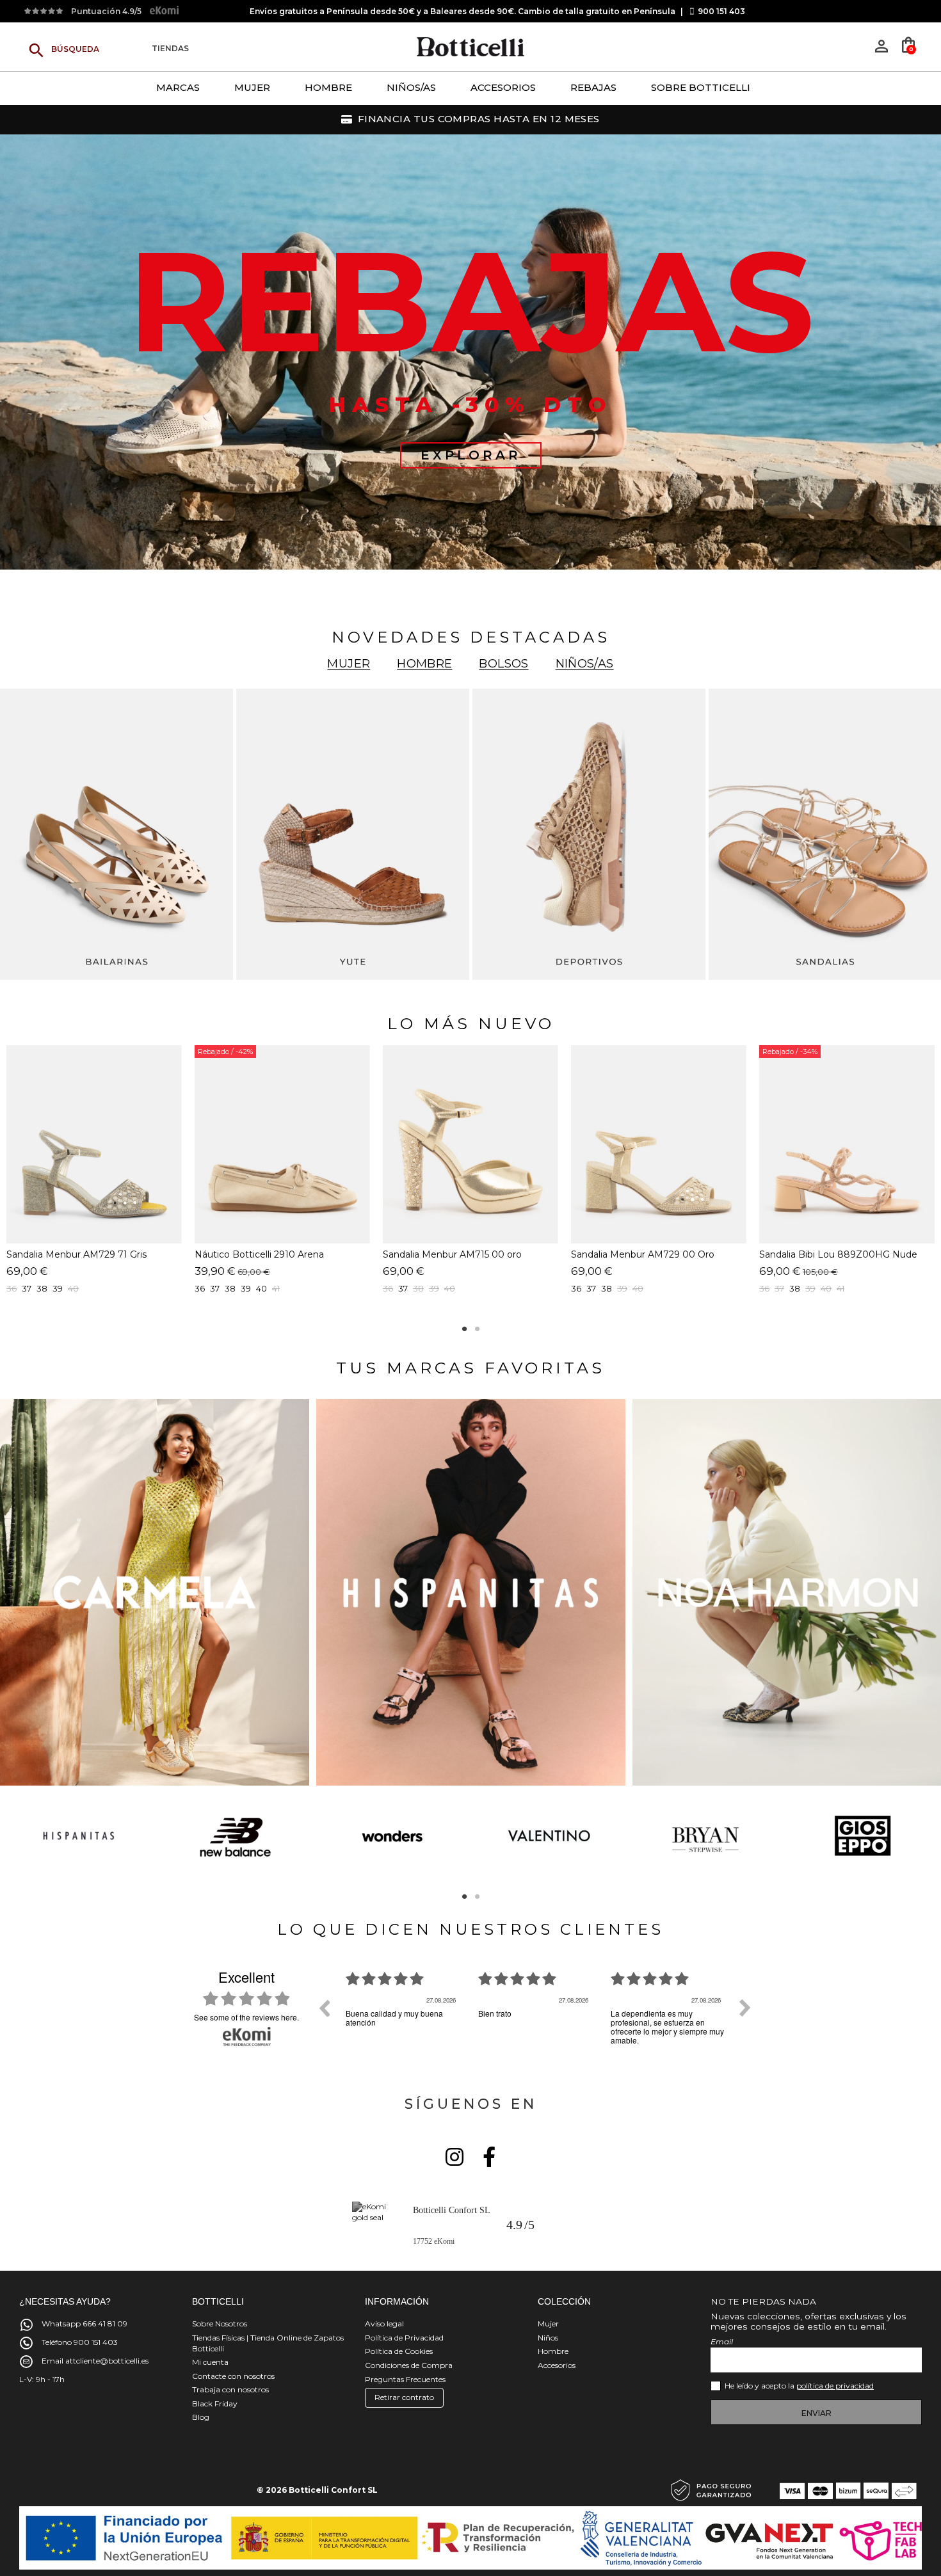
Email (722, 2341)
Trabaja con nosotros (230, 2389)
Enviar (816, 2413)
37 (215, 1288)
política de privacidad (835, 2386)
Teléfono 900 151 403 (80, 2342)
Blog (201, 2417)
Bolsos (503, 664)
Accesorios (557, 2365)
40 (73, 1288)
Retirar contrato (404, 2397)
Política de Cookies (399, 2351)
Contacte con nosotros (233, 2376)
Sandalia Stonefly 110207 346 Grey (459, 1254)
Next (936, 1838)
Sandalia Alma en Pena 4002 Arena (838, 1254)
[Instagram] (454, 2157)
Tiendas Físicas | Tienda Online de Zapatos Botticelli (268, 2343)
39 (58, 1288)
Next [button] (745, 2008)
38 (230, 1288)
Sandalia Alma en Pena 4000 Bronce (654, 1254)
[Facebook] (489, 2157)
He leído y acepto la (799, 2386)
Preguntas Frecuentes (405, 2379)
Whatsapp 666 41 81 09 (84, 2324)
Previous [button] (324, 2008)
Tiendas (170, 49)
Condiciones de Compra (409, 2365)
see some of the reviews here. (246, 2017)
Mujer (349, 664)
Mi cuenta (210, 2362)
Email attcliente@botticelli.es (95, 2361)
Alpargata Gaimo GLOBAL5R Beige (85, 1254)
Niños (548, 2338)
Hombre (424, 664)
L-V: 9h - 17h (42, 2379)
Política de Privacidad (404, 2338)
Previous (5, 1838)
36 (576, 1288)
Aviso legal (384, 2324)
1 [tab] (464, 1329)
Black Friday (215, 2404)
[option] (402, 2017)
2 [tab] (477, 1329)
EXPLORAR (471, 455)
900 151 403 (721, 11)
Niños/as (585, 664)
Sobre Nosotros (220, 2324)
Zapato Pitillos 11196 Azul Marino (266, 1254)
